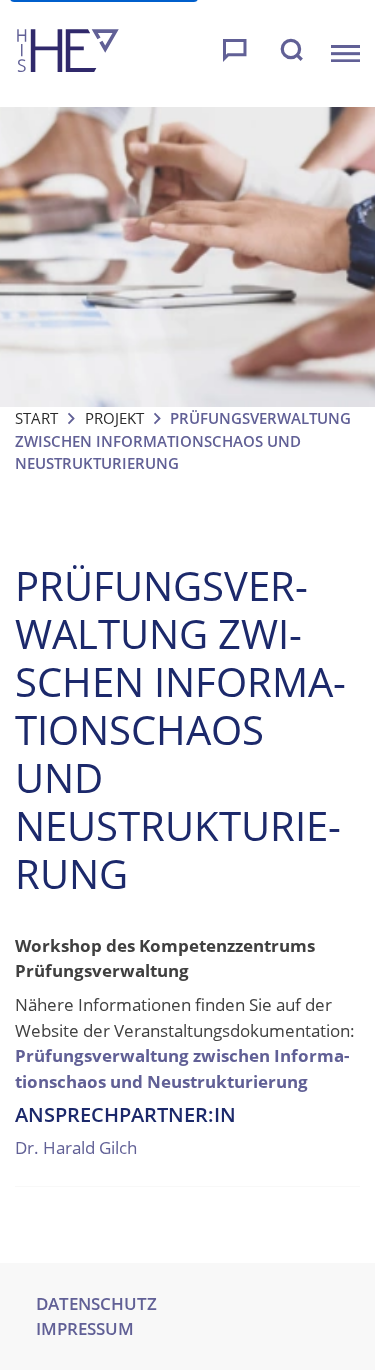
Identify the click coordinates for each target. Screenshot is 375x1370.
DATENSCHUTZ (96, 1303)
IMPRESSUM (85, 1328)
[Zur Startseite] (68, 53)
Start (36, 418)
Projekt (114, 418)
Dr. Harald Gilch (76, 1147)
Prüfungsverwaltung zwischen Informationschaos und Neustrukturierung (182, 1068)
